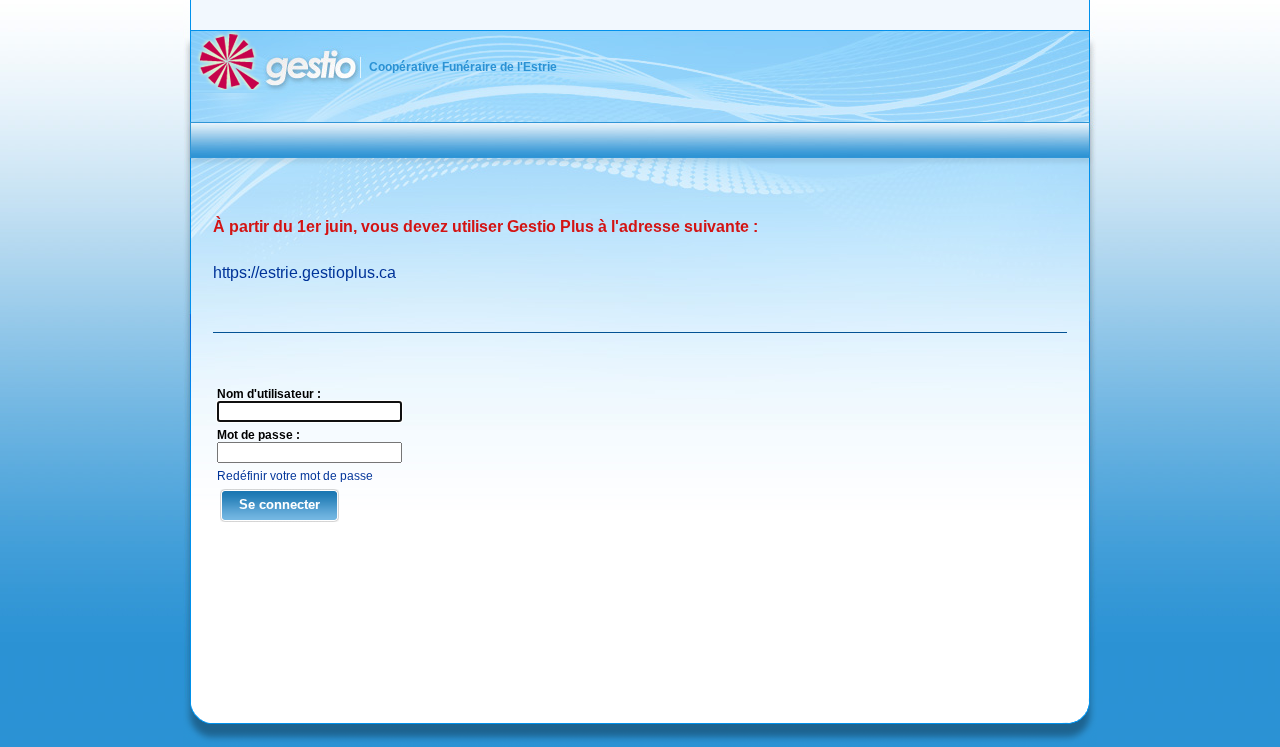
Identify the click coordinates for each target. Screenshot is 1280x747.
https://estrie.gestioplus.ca (304, 272)
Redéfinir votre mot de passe (295, 476)
